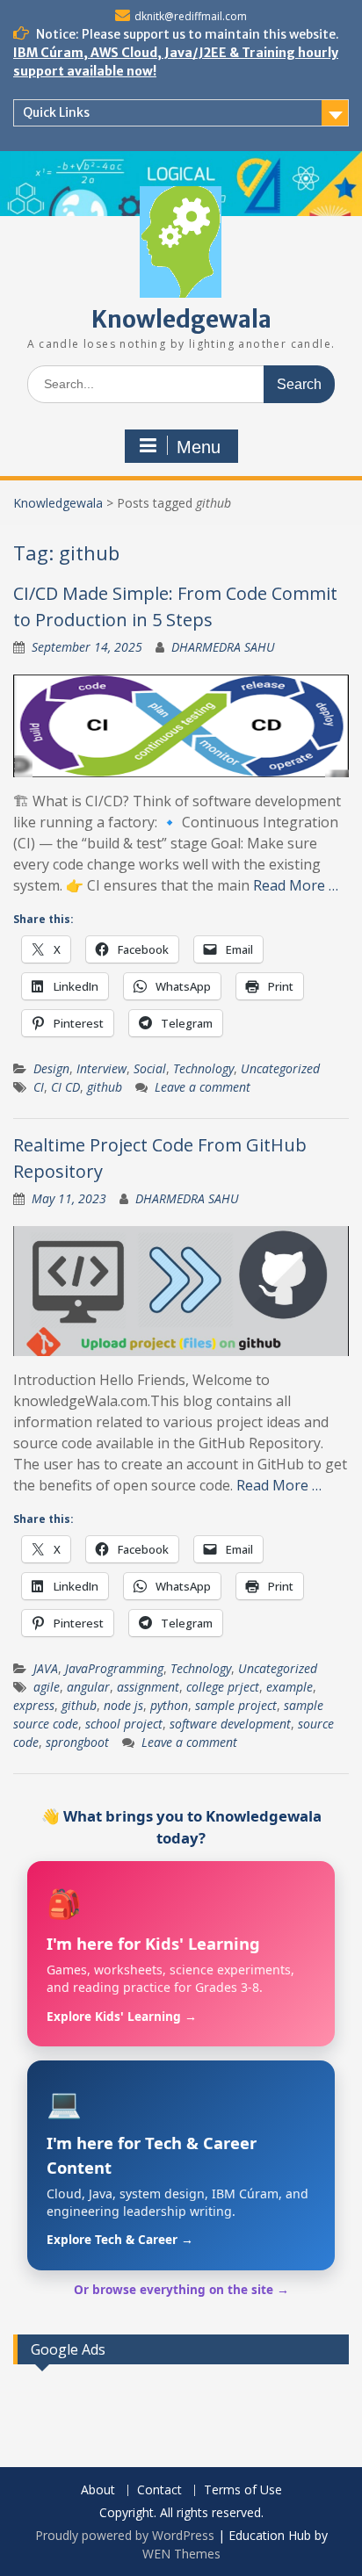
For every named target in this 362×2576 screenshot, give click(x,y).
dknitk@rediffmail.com (191, 16)
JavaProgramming (114, 1668)
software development (230, 1724)
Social (150, 1068)
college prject (223, 1687)
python (169, 1705)
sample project (236, 1705)
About (98, 2490)
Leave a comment (203, 1087)
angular (88, 1687)
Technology (203, 1068)
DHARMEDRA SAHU (223, 647)
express (34, 1705)
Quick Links (56, 112)
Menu (199, 447)
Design (51, 1068)
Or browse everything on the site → (181, 2289)
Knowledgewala (181, 319)
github (105, 1087)
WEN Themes (181, 2554)
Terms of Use (243, 2490)
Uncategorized (280, 1068)
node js (123, 1705)
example (290, 1687)
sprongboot (77, 1742)
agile (47, 1687)
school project (124, 1724)
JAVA (46, 1668)
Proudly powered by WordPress (125, 2535)
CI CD (65, 1087)
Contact (159, 2490)
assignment (148, 1687)
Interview (101, 1068)
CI (39, 1087)
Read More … (296, 885)
